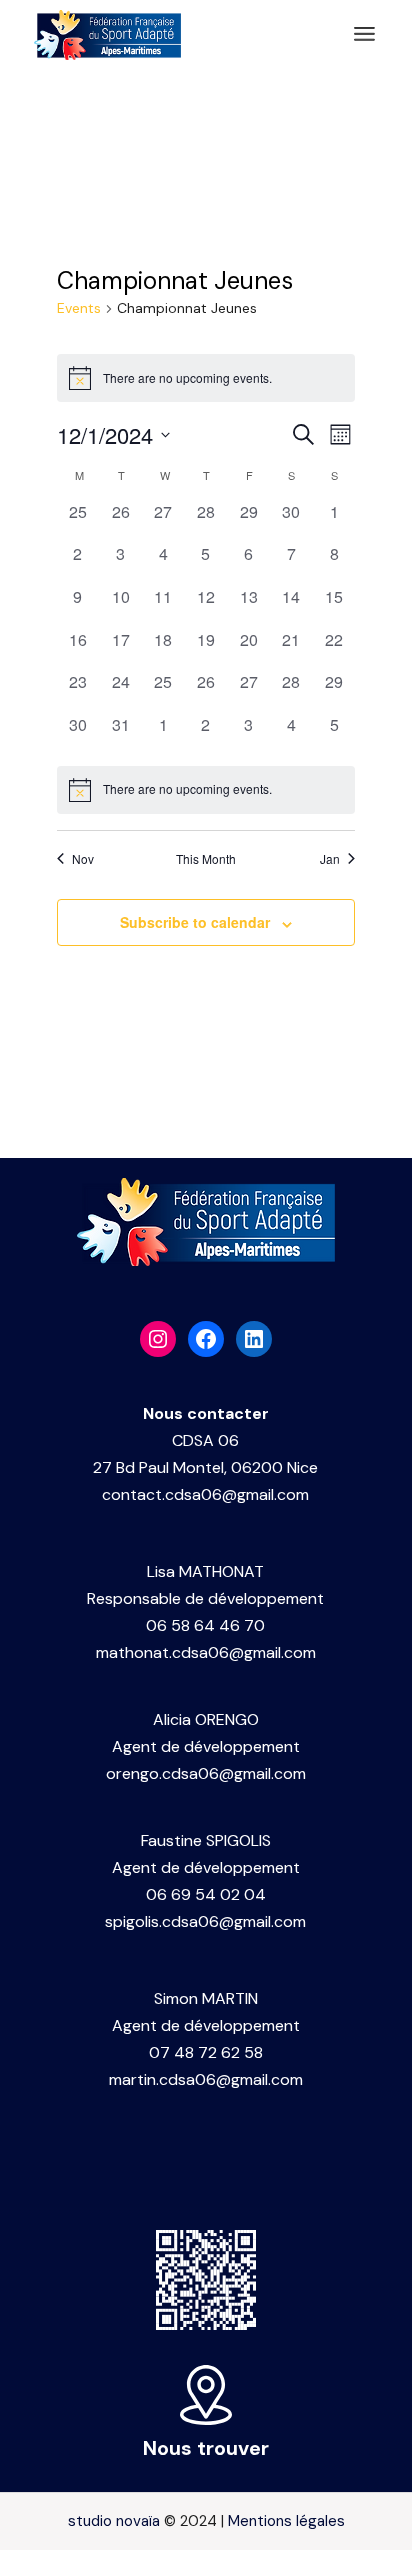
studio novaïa (114, 2521)
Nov (83, 859)
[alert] (206, 790)
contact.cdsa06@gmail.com (205, 1494)
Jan (330, 859)
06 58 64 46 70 (205, 1625)
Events (79, 308)
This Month (206, 859)
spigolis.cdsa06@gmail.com (205, 1921)
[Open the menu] (364, 35)
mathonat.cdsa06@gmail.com (206, 1652)
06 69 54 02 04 (206, 1894)
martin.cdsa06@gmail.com (206, 2079)
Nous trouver (206, 2448)
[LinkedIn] (254, 1339)
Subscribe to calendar (195, 922)
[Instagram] (158, 1339)
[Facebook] (206, 1339)
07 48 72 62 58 (206, 2052)
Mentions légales (286, 2521)
